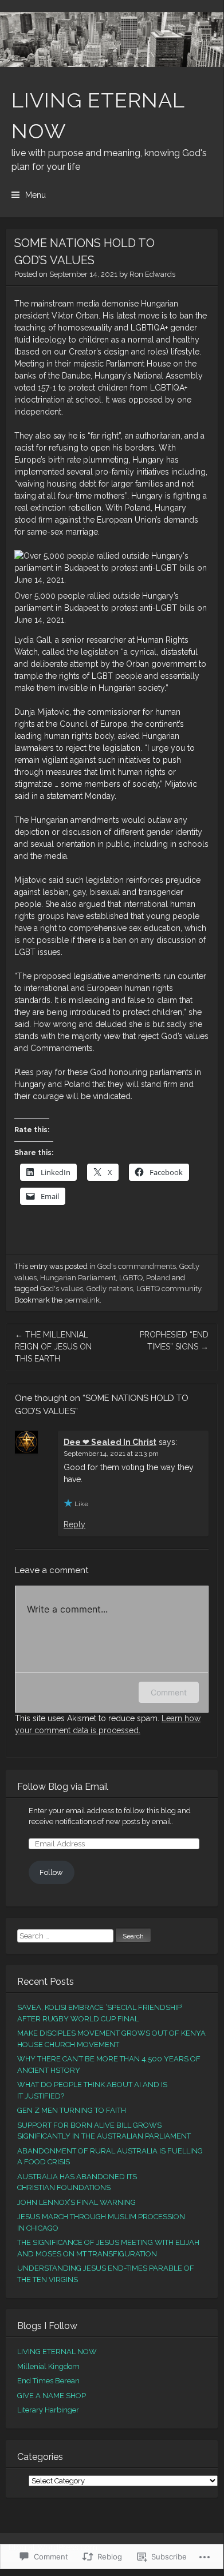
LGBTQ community (169, 1289)
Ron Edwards (152, 274)
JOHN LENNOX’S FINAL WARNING (76, 2202)
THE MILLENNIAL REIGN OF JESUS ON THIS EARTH (53, 1347)
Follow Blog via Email (63, 1787)
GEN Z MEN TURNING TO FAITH (72, 2110)
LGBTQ (131, 1278)
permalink (82, 1300)
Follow (51, 1872)
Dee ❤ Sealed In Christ (110, 1442)
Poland (158, 1278)
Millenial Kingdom (48, 2366)
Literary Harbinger (48, 2410)
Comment (169, 1692)
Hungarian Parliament (78, 1278)
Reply (74, 1524)
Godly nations (110, 1289)
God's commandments (137, 1266)
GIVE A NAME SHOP (52, 2396)
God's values (62, 1289)
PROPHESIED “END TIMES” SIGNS (174, 1341)
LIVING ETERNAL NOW (57, 2352)
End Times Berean (48, 2381)
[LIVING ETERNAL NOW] (112, 39)
